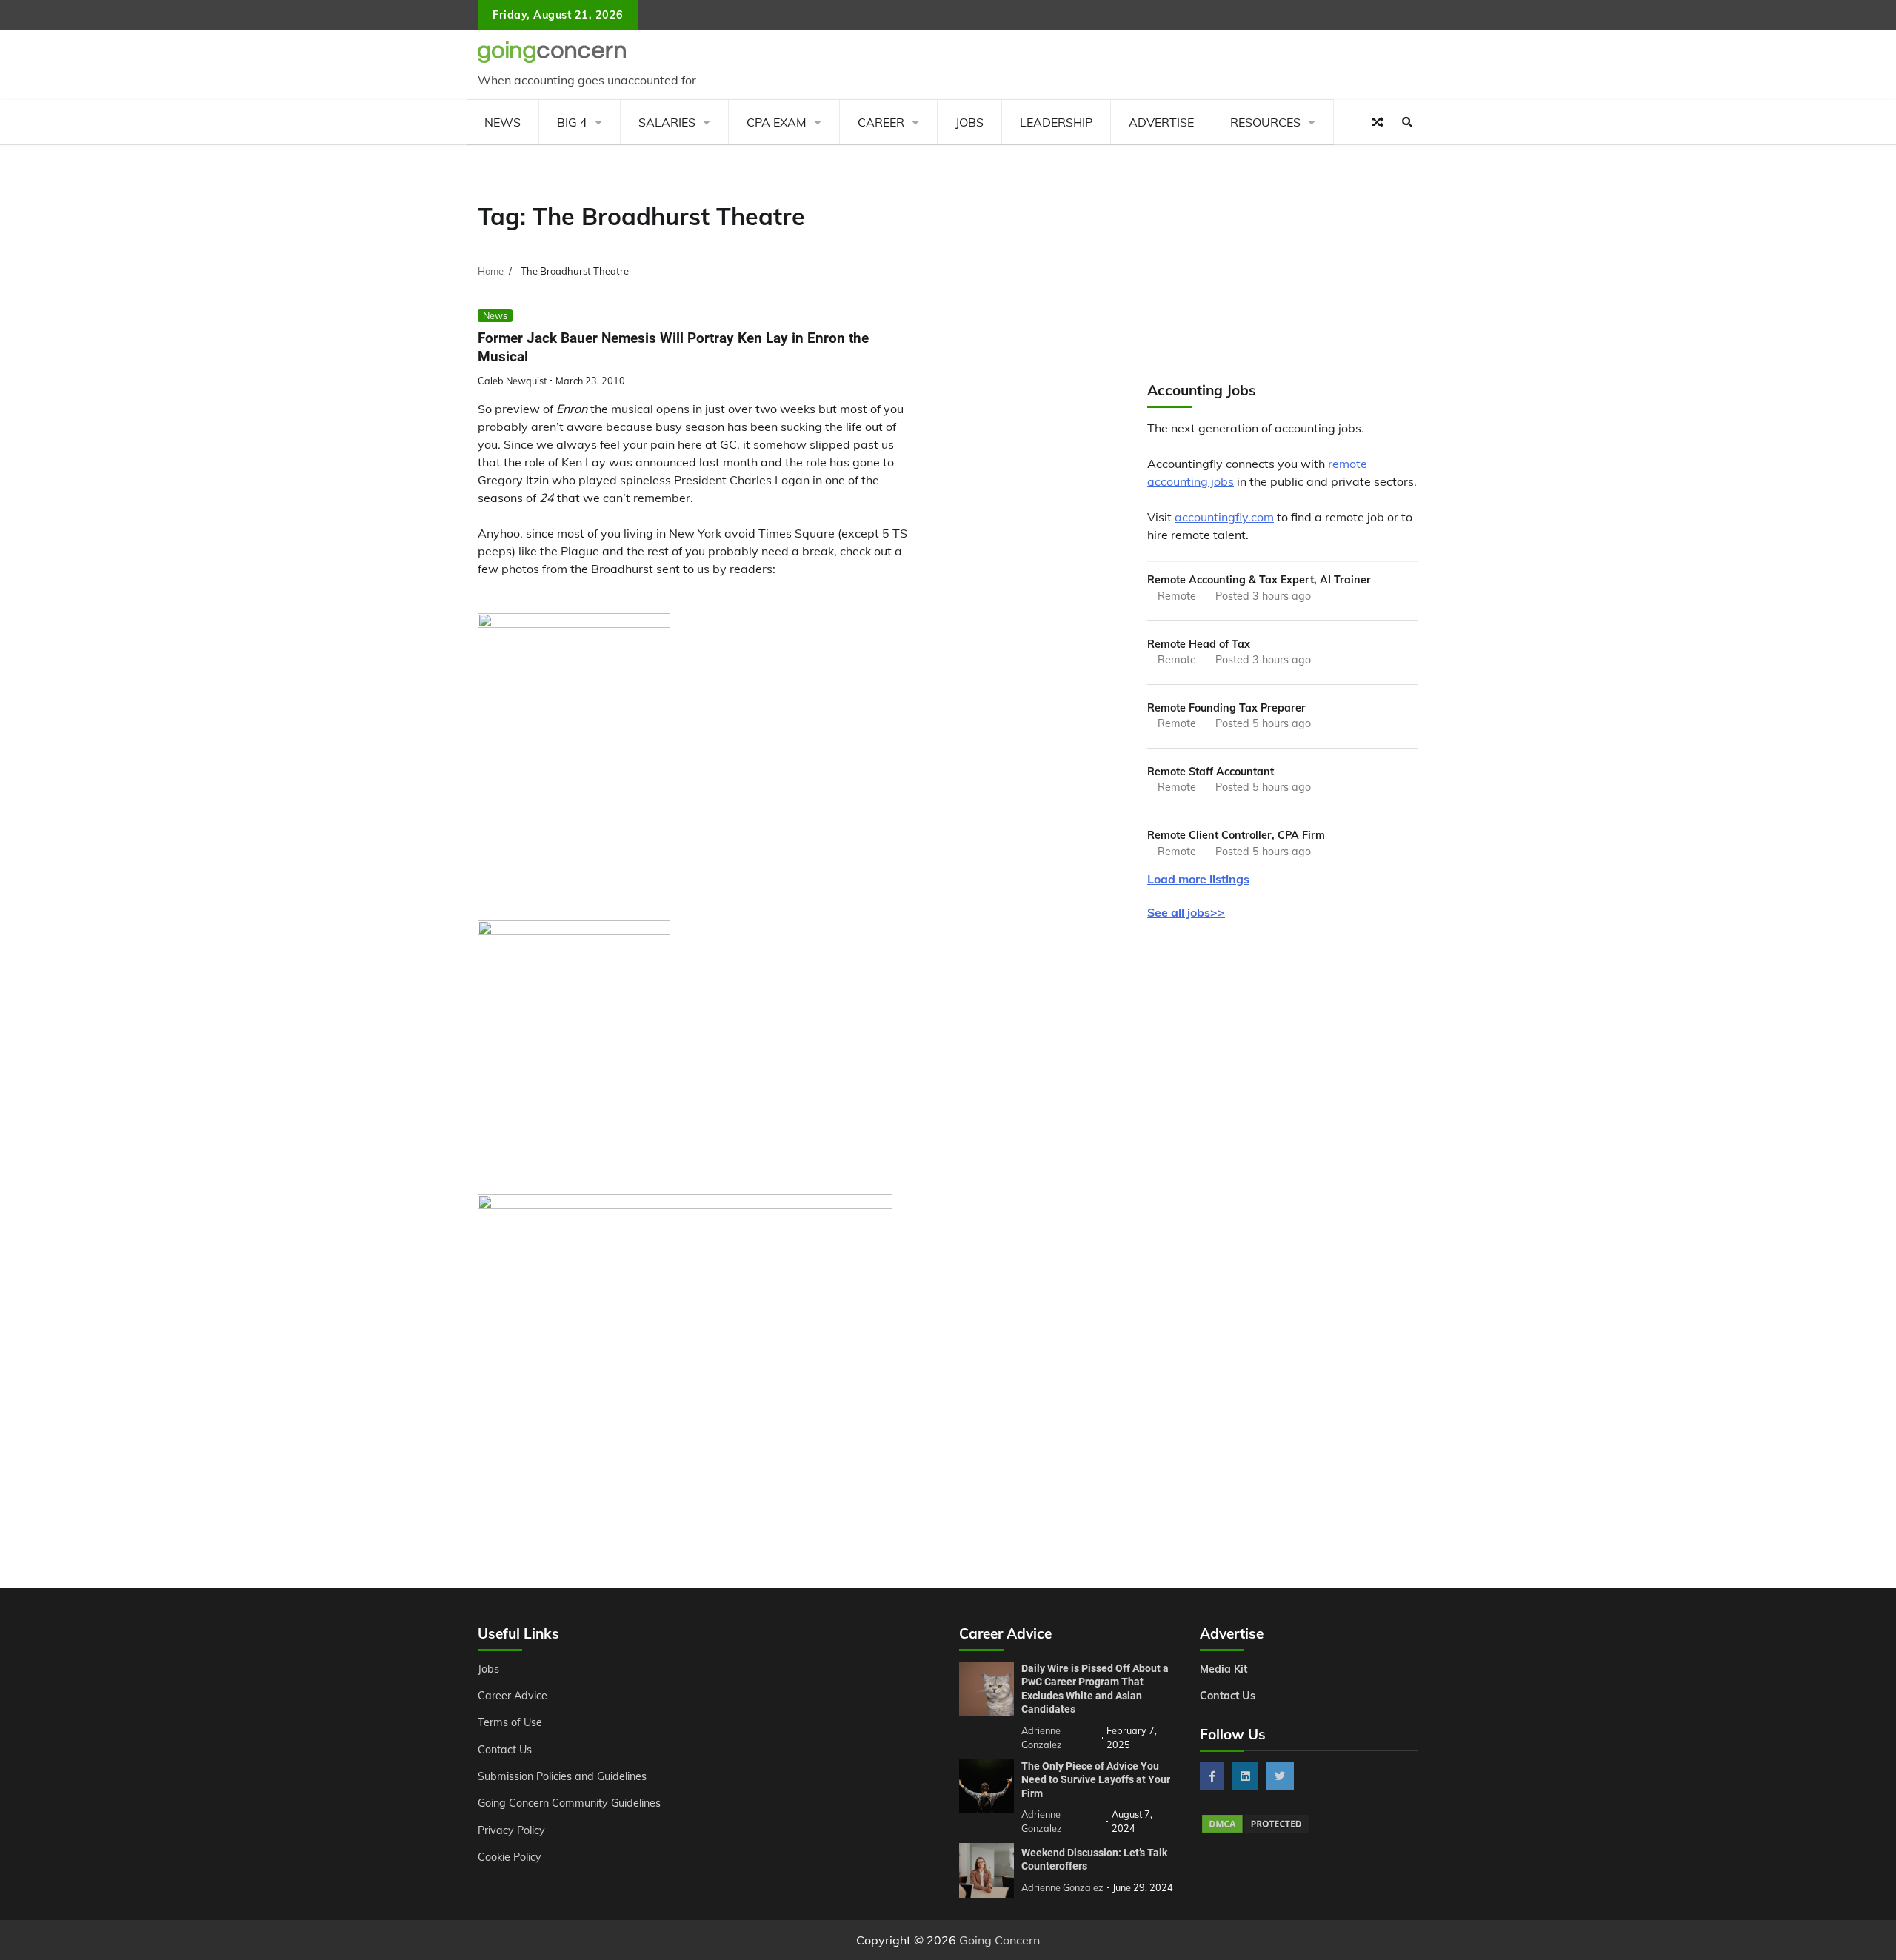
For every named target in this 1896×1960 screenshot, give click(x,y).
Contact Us (505, 1750)
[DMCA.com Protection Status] (1255, 1830)
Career (881, 122)
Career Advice (513, 1696)
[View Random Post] (1378, 122)
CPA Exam (777, 122)
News (503, 122)
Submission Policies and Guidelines (562, 1776)
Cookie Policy (510, 1857)
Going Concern (999, 1940)
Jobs (969, 122)
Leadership (1056, 122)
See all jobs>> (1186, 912)
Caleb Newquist (512, 381)
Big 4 (572, 122)
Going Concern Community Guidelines (569, 1803)
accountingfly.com (1224, 517)
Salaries (667, 122)
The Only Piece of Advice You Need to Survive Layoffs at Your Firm (1096, 1780)
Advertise (1161, 122)
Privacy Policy (511, 1830)
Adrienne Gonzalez (1062, 1887)
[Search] (1407, 122)
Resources (1265, 122)
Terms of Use (510, 1722)
